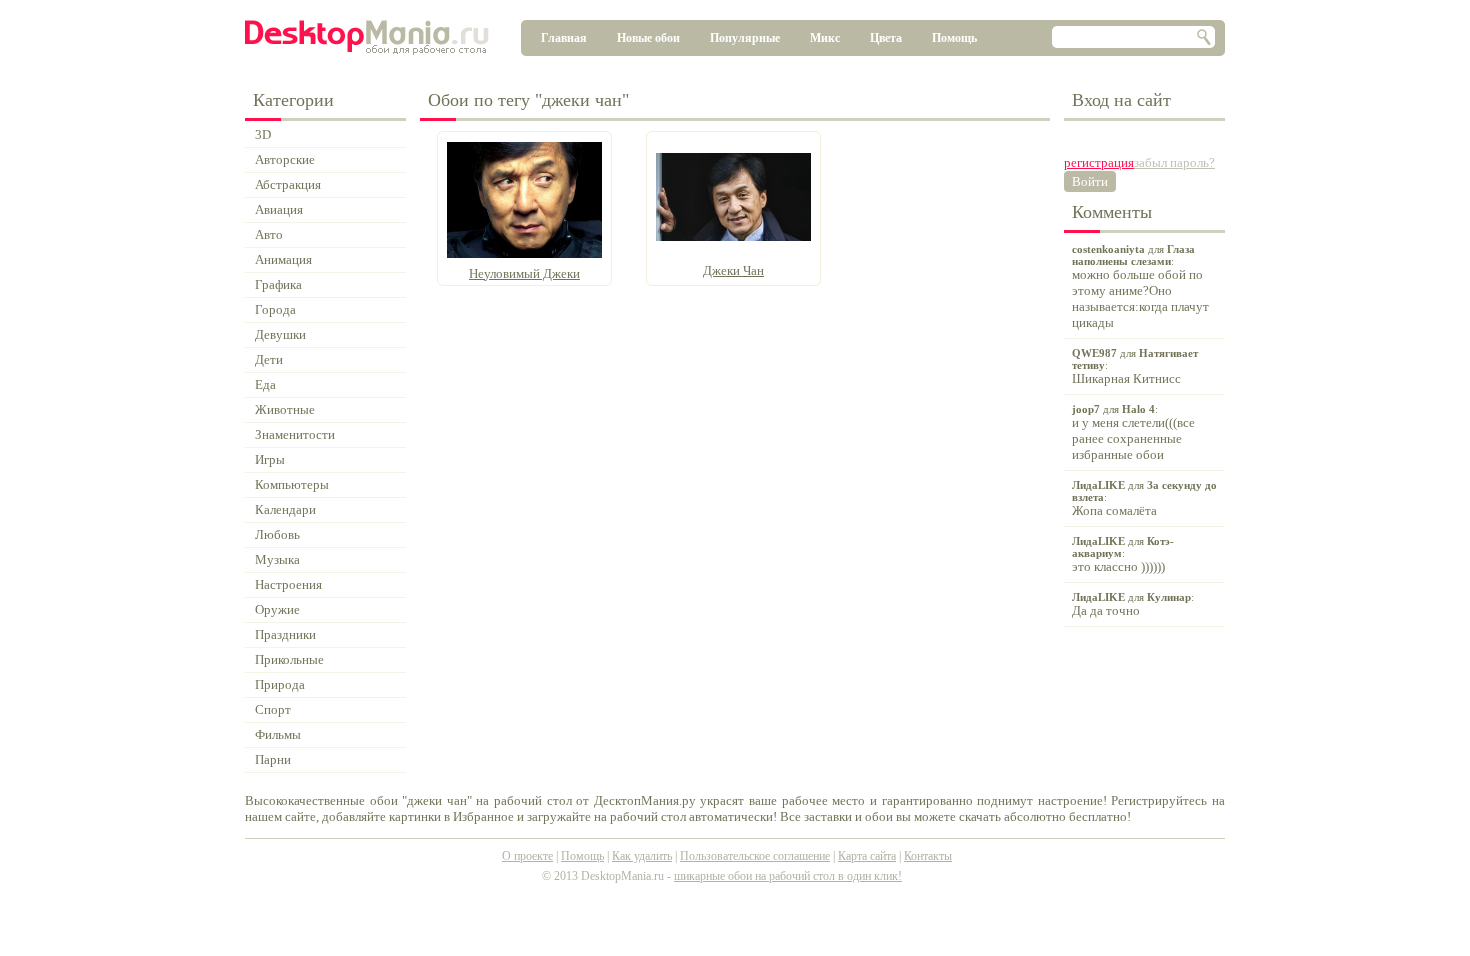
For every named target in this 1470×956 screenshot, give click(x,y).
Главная (564, 38)
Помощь (954, 38)
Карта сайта (867, 856)
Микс (825, 38)
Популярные (745, 38)
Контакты (928, 856)
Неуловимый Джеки (524, 273)
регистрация (1099, 162)
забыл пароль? (1174, 162)
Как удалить (642, 856)
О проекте (527, 856)
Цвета (886, 38)
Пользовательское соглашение (755, 856)
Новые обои (648, 38)
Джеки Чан (733, 270)
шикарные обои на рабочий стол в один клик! (788, 876)
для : (1140, 286)
